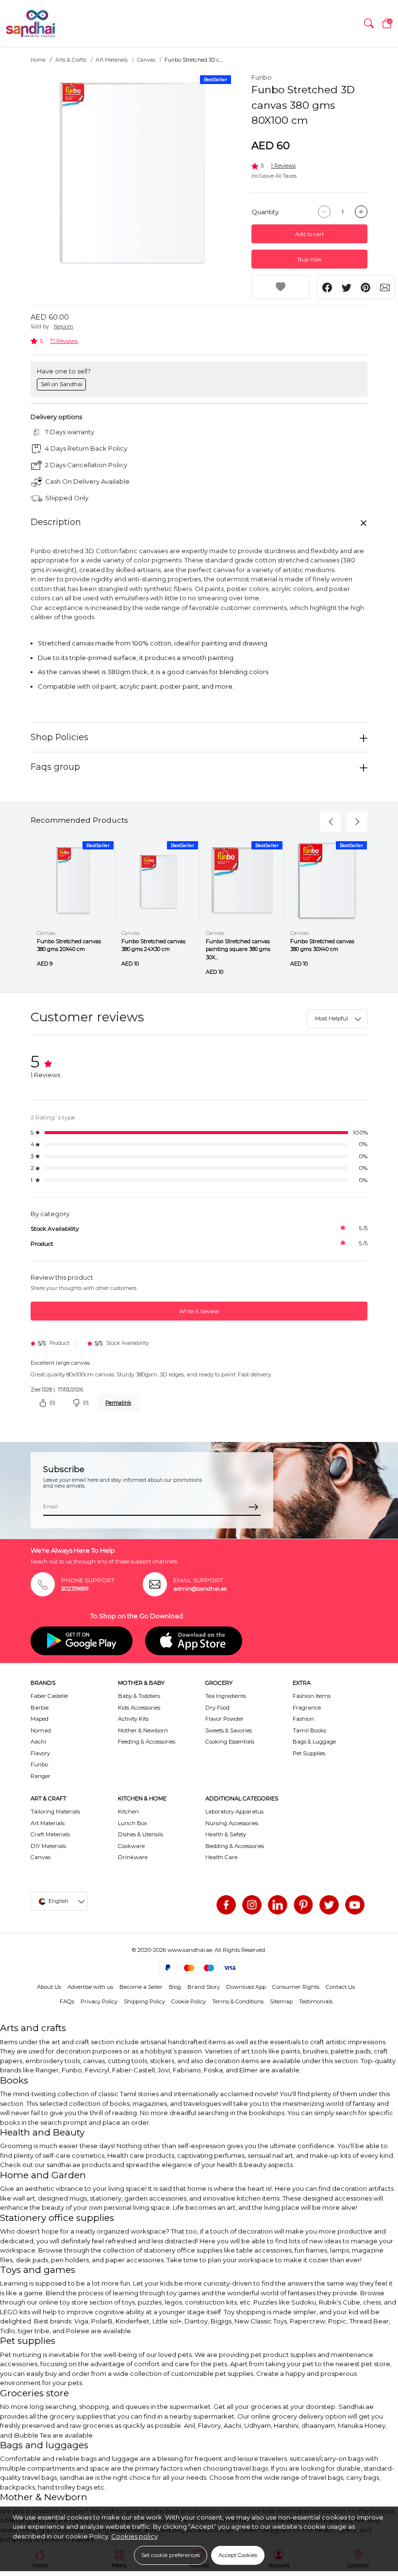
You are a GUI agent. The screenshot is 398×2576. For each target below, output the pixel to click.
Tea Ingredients (226, 1696)
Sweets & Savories (229, 1730)
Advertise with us (90, 1987)
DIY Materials (48, 1846)
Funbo (262, 77)
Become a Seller (141, 1987)
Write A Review (199, 1311)
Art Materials (112, 60)
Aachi (38, 1742)
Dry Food (217, 1708)
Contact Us (340, 1987)
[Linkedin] (278, 1905)
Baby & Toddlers (139, 1696)
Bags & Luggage (314, 1742)
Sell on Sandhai (62, 384)
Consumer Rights (296, 1987)
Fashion (303, 1719)
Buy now (310, 259)
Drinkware (133, 1857)
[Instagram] (252, 1905)
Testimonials (316, 2001)
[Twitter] (329, 1905)
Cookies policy (134, 2536)
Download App (246, 1987)
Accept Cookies (238, 2555)
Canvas (146, 60)
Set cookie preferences (171, 2555)
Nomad (41, 1730)
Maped (40, 1719)
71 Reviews (64, 341)
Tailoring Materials (55, 1812)
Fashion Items (312, 1696)
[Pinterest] (303, 1905)
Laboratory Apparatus (234, 1812)
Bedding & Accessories (235, 1846)
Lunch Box (133, 1823)
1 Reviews (283, 166)
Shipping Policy (144, 2001)
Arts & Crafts (71, 60)
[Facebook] (226, 1905)
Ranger (41, 1776)
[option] (132, 174)
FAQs (67, 2001)
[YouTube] (355, 1905)
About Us (49, 1987)
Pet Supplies (309, 1753)
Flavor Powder (224, 1719)
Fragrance (307, 1708)
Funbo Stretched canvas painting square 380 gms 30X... (238, 949)
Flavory (40, 1753)
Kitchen (128, 1812)
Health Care (221, 1857)
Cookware (131, 1846)
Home (38, 60)
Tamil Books (309, 1730)
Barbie (40, 1708)
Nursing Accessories (232, 1823)
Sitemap (281, 2001)
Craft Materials (50, 1834)
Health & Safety (226, 1834)
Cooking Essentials (230, 1742)
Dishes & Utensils (141, 1834)
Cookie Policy (189, 2001)
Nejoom (64, 327)
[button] (369, 24)
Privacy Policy (99, 2001)
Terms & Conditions (238, 2001)
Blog (175, 1987)
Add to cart (309, 234)
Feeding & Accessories (147, 1742)
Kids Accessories (139, 1708)
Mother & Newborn (143, 1730)
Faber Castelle (49, 1696)
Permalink (118, 1403)
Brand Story (204, 1987)
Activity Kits (133, 1719)
